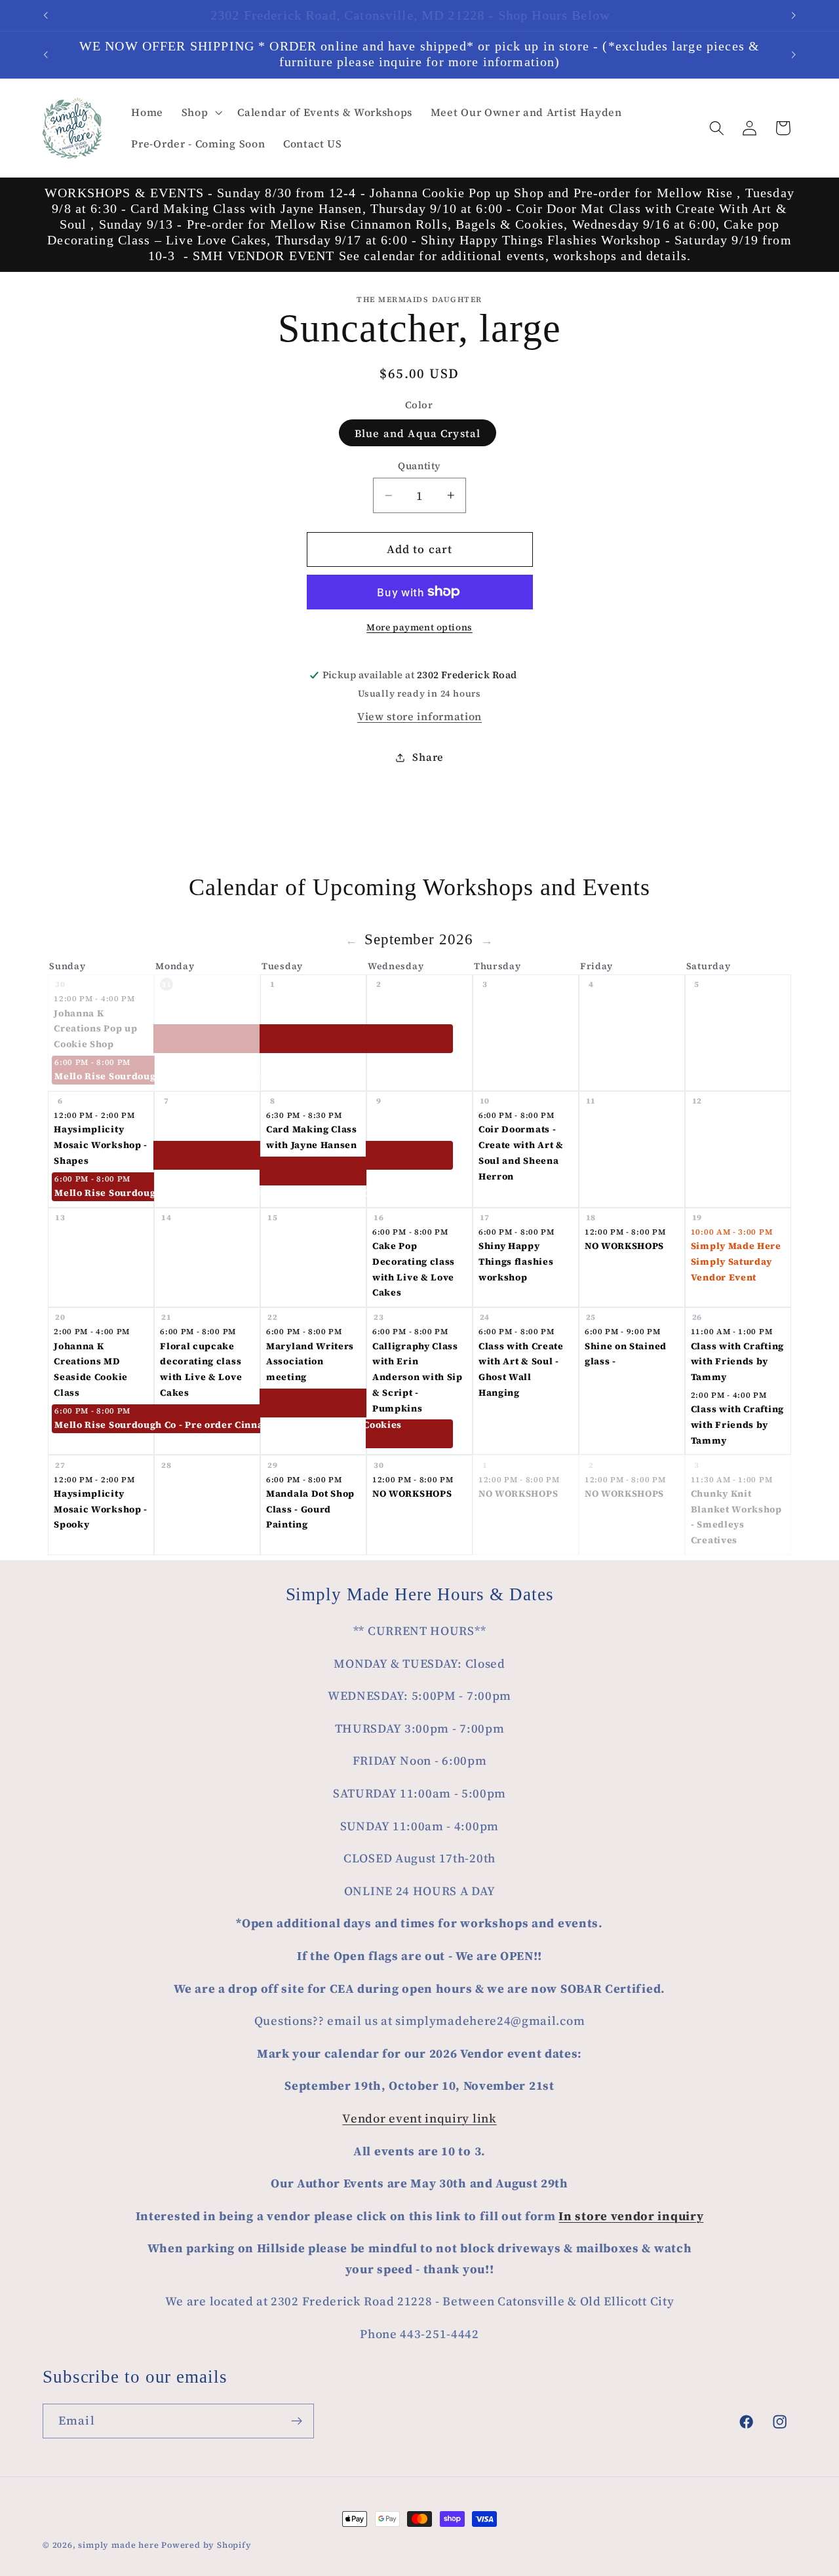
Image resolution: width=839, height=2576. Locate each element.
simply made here (118, 2545)
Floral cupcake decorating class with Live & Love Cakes (201, 1369)
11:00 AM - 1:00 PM (732, 1332)
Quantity (419, 466)
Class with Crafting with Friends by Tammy (737, 1361)
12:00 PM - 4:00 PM (94, 999)
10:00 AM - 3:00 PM (732, 1232)
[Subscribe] (297, 2421)
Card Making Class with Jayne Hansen (312, 1137)
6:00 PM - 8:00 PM (92, 1062)
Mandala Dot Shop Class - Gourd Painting (310, 1509)
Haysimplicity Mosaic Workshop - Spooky (101, 1509)
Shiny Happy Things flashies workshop (516, 1261)
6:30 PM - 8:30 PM (304, 1115)
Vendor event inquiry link (419, 2118)
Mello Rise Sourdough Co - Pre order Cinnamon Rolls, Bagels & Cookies (105, 1076)
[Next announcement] (793, 16)
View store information (419, 716)
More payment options (419, 627)
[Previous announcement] (46, 16)
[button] (201, 112)
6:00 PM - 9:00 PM (623, 1332)
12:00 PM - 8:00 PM (625, 1232)
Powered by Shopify (206, 2545)
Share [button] (428, 757)
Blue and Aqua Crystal (418, 433)
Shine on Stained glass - (626, 1354)
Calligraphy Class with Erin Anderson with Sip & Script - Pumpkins (418, 1377)
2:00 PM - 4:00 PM (92, 1332)
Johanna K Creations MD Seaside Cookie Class (91, 1369)
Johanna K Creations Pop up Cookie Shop (95, 1028)
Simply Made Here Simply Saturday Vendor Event (736, 1261)
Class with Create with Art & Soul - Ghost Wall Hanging (521, 1369)
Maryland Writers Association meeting (310, 1361)
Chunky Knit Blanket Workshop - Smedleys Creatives (736, 1517)
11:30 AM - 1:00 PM (732, 1480)
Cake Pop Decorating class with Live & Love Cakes (414, 1269)
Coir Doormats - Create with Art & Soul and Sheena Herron (521, 1152)
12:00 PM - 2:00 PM (94, 1115)
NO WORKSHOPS (624, 1246)
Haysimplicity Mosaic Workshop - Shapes (101, 1144)
